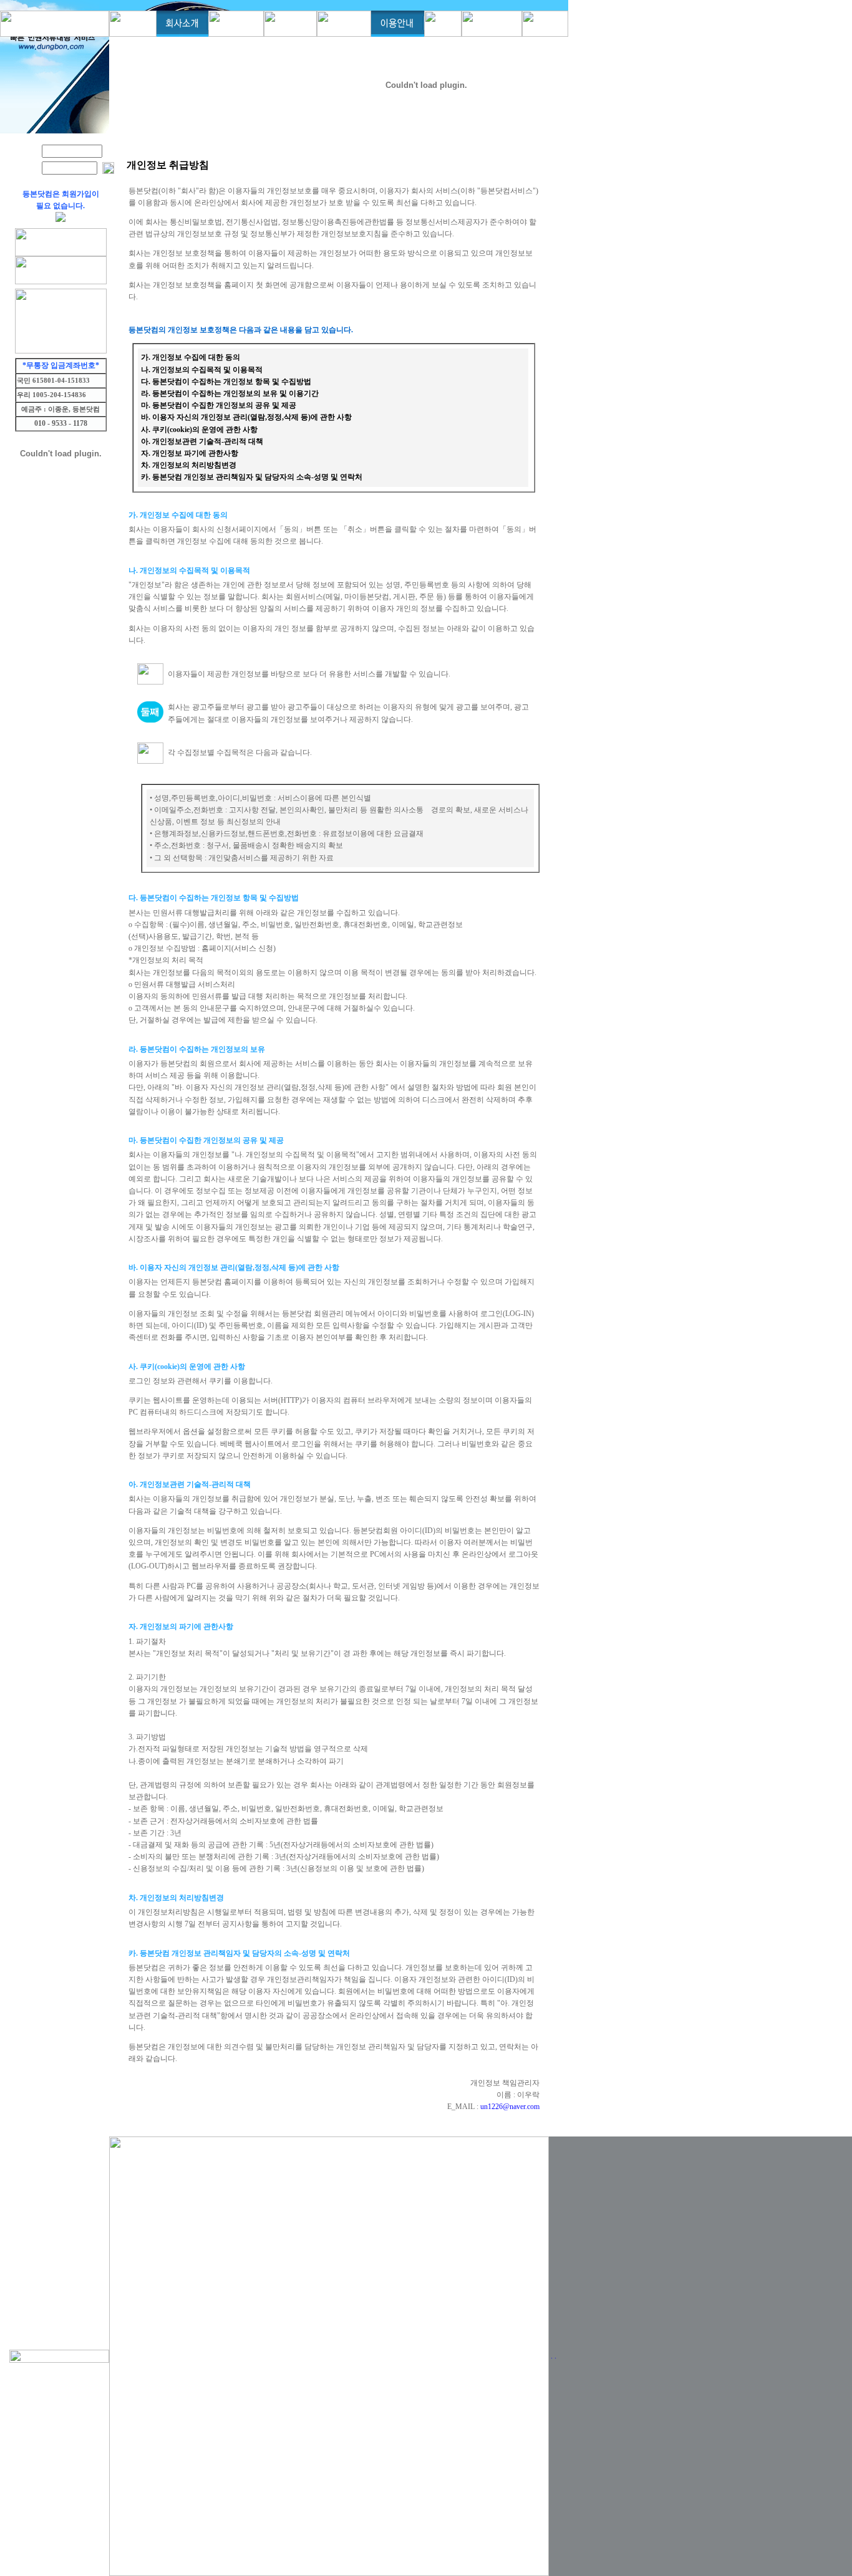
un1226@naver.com (510, 2107)
